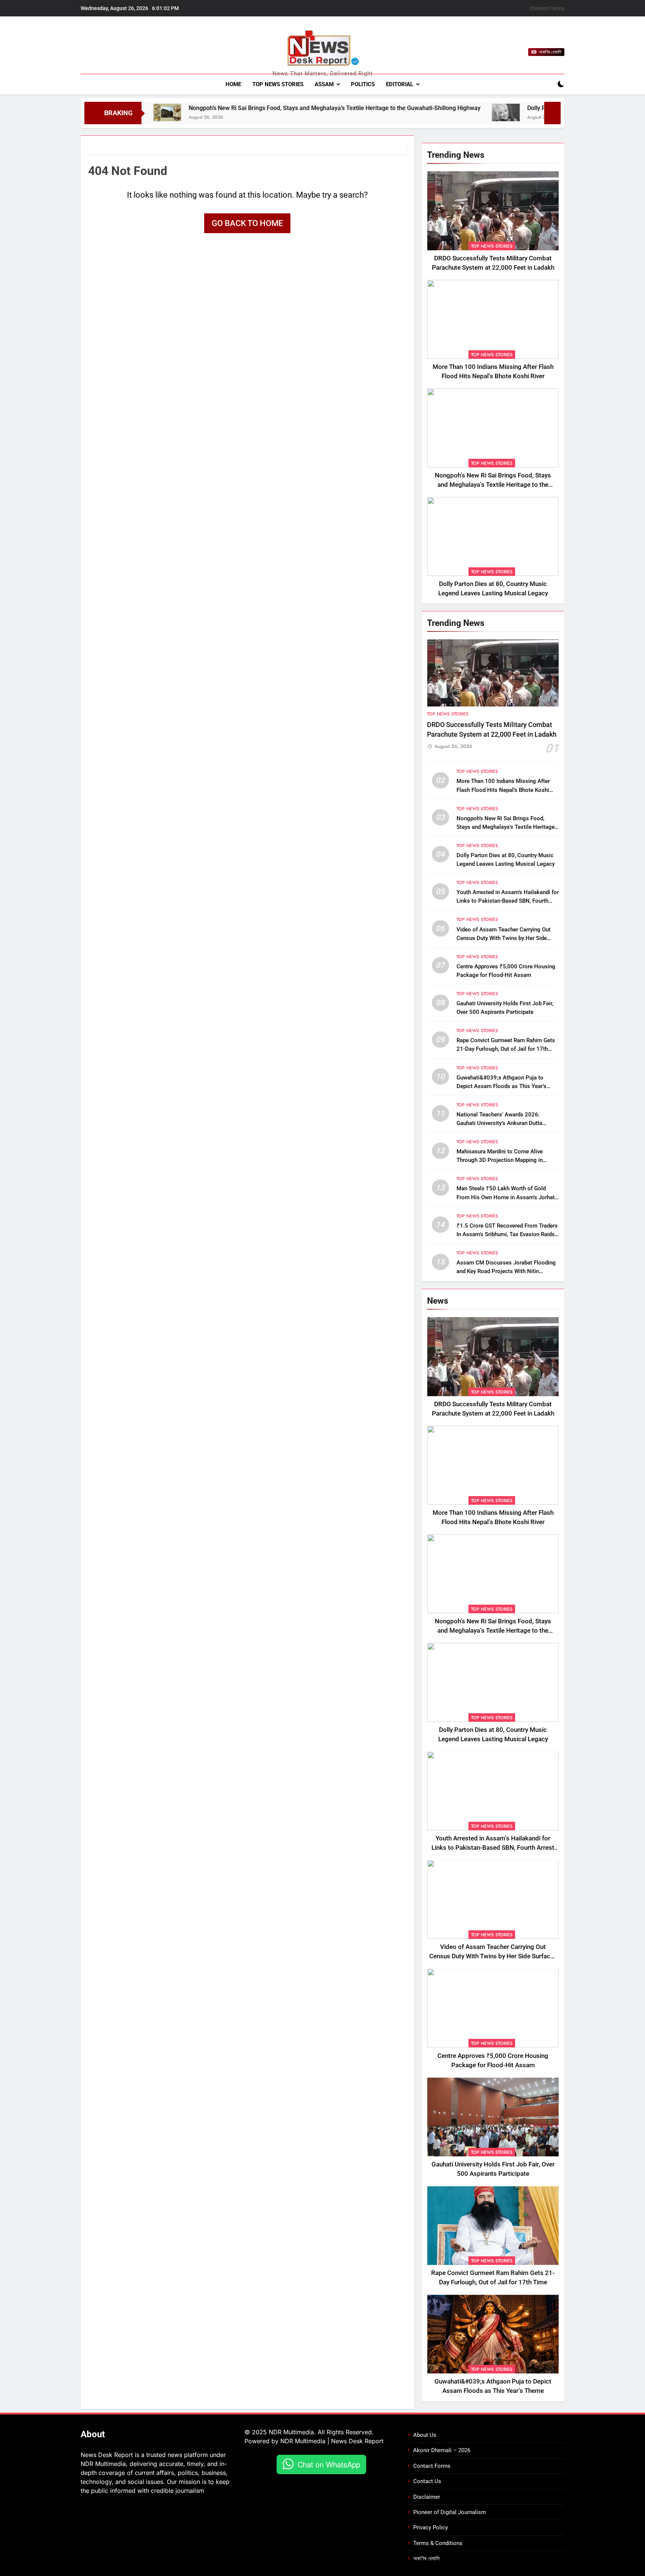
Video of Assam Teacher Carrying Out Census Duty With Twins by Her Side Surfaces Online (504, 938)
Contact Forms (547, 8)
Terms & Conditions (438, 2543)
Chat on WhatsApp (329, 2464)
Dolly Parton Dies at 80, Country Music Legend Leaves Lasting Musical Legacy (533, 108)
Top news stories (278, 84)
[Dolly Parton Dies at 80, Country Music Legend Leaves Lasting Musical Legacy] (407, 112)
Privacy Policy (431, 2528)
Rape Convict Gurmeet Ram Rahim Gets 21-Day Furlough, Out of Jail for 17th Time (506, 1049)
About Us (425, 2435)
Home (233, 84)
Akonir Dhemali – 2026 (442, 2450)
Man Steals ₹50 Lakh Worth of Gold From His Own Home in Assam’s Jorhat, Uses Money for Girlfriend (506, 1197)
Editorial (400, 84)
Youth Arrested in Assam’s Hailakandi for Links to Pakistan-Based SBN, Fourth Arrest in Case (508, 901)
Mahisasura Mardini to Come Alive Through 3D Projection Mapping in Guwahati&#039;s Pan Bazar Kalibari (502, 1160)
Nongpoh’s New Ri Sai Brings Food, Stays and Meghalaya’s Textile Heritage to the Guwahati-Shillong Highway (236, 108)
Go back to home (247, 223)
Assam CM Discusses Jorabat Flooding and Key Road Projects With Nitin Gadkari (506, 1271)
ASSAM (324, 84)
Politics (363, 84)
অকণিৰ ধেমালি (426, 2558)
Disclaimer (427, 2497)
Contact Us (427, 2481)
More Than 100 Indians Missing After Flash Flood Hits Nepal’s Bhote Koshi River (503, 790)
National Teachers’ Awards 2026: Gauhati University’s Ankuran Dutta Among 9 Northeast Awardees (499, 1123)
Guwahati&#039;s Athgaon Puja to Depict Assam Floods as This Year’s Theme (501, 1086)
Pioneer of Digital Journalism (450, 2512)
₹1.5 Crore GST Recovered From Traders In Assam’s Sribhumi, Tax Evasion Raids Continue (507, 1234)
